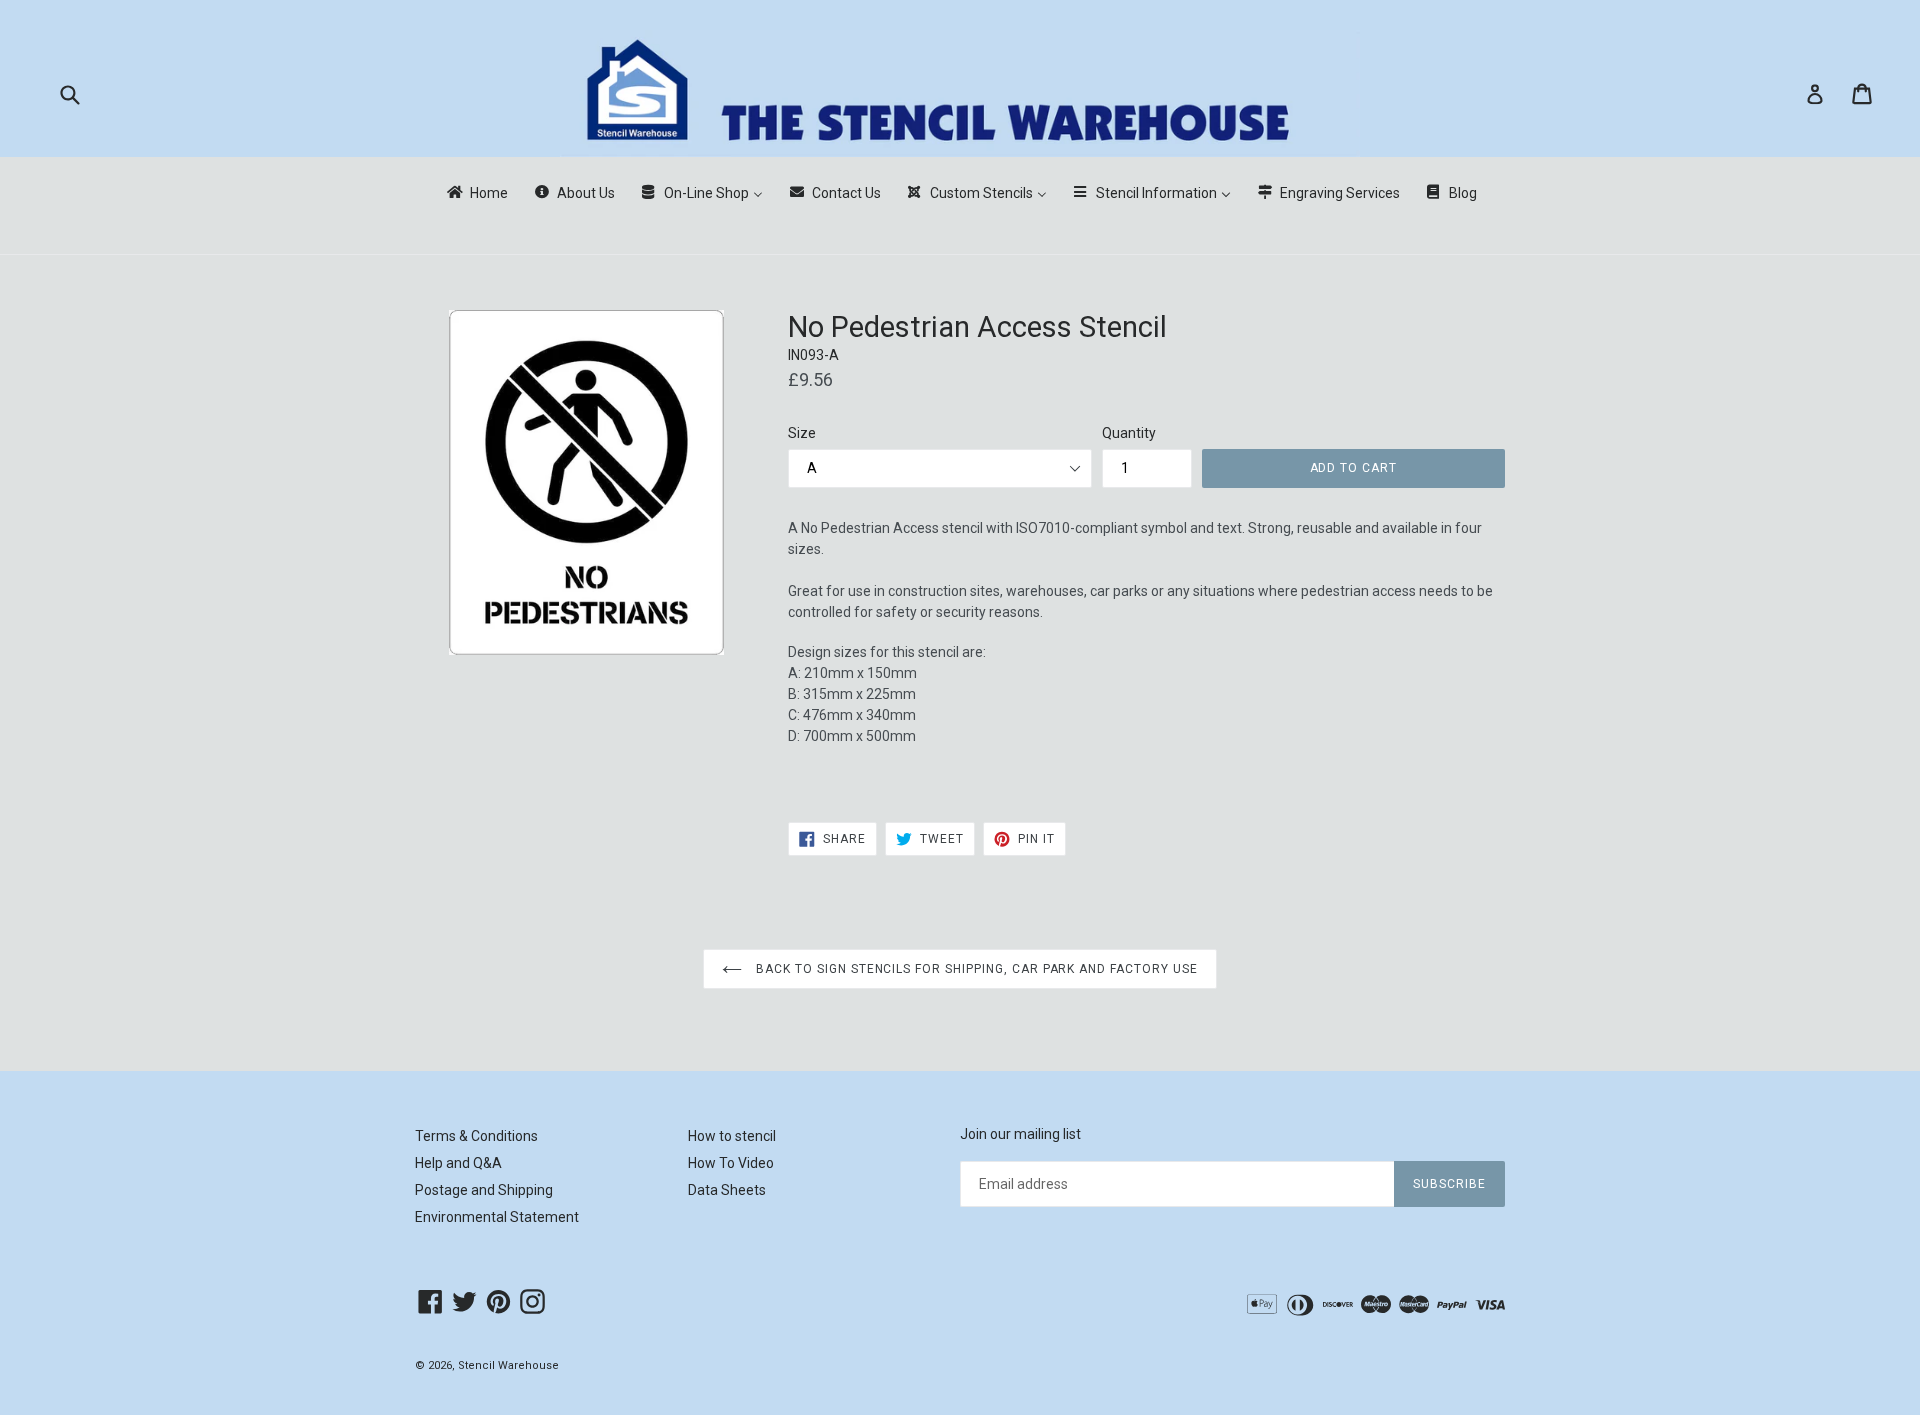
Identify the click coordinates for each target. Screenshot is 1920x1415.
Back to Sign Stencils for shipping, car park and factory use (975, 969)
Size (802, 433)
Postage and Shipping (484, 1190)
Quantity (1129, 433)
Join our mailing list (1020, 1134)
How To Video (731, 1163)
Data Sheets (727, 1190)
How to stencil (732, 1136)
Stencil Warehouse (508, 1365)
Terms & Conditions (476, 1136)
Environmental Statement (497, 1217)
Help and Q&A (458, 1163)
